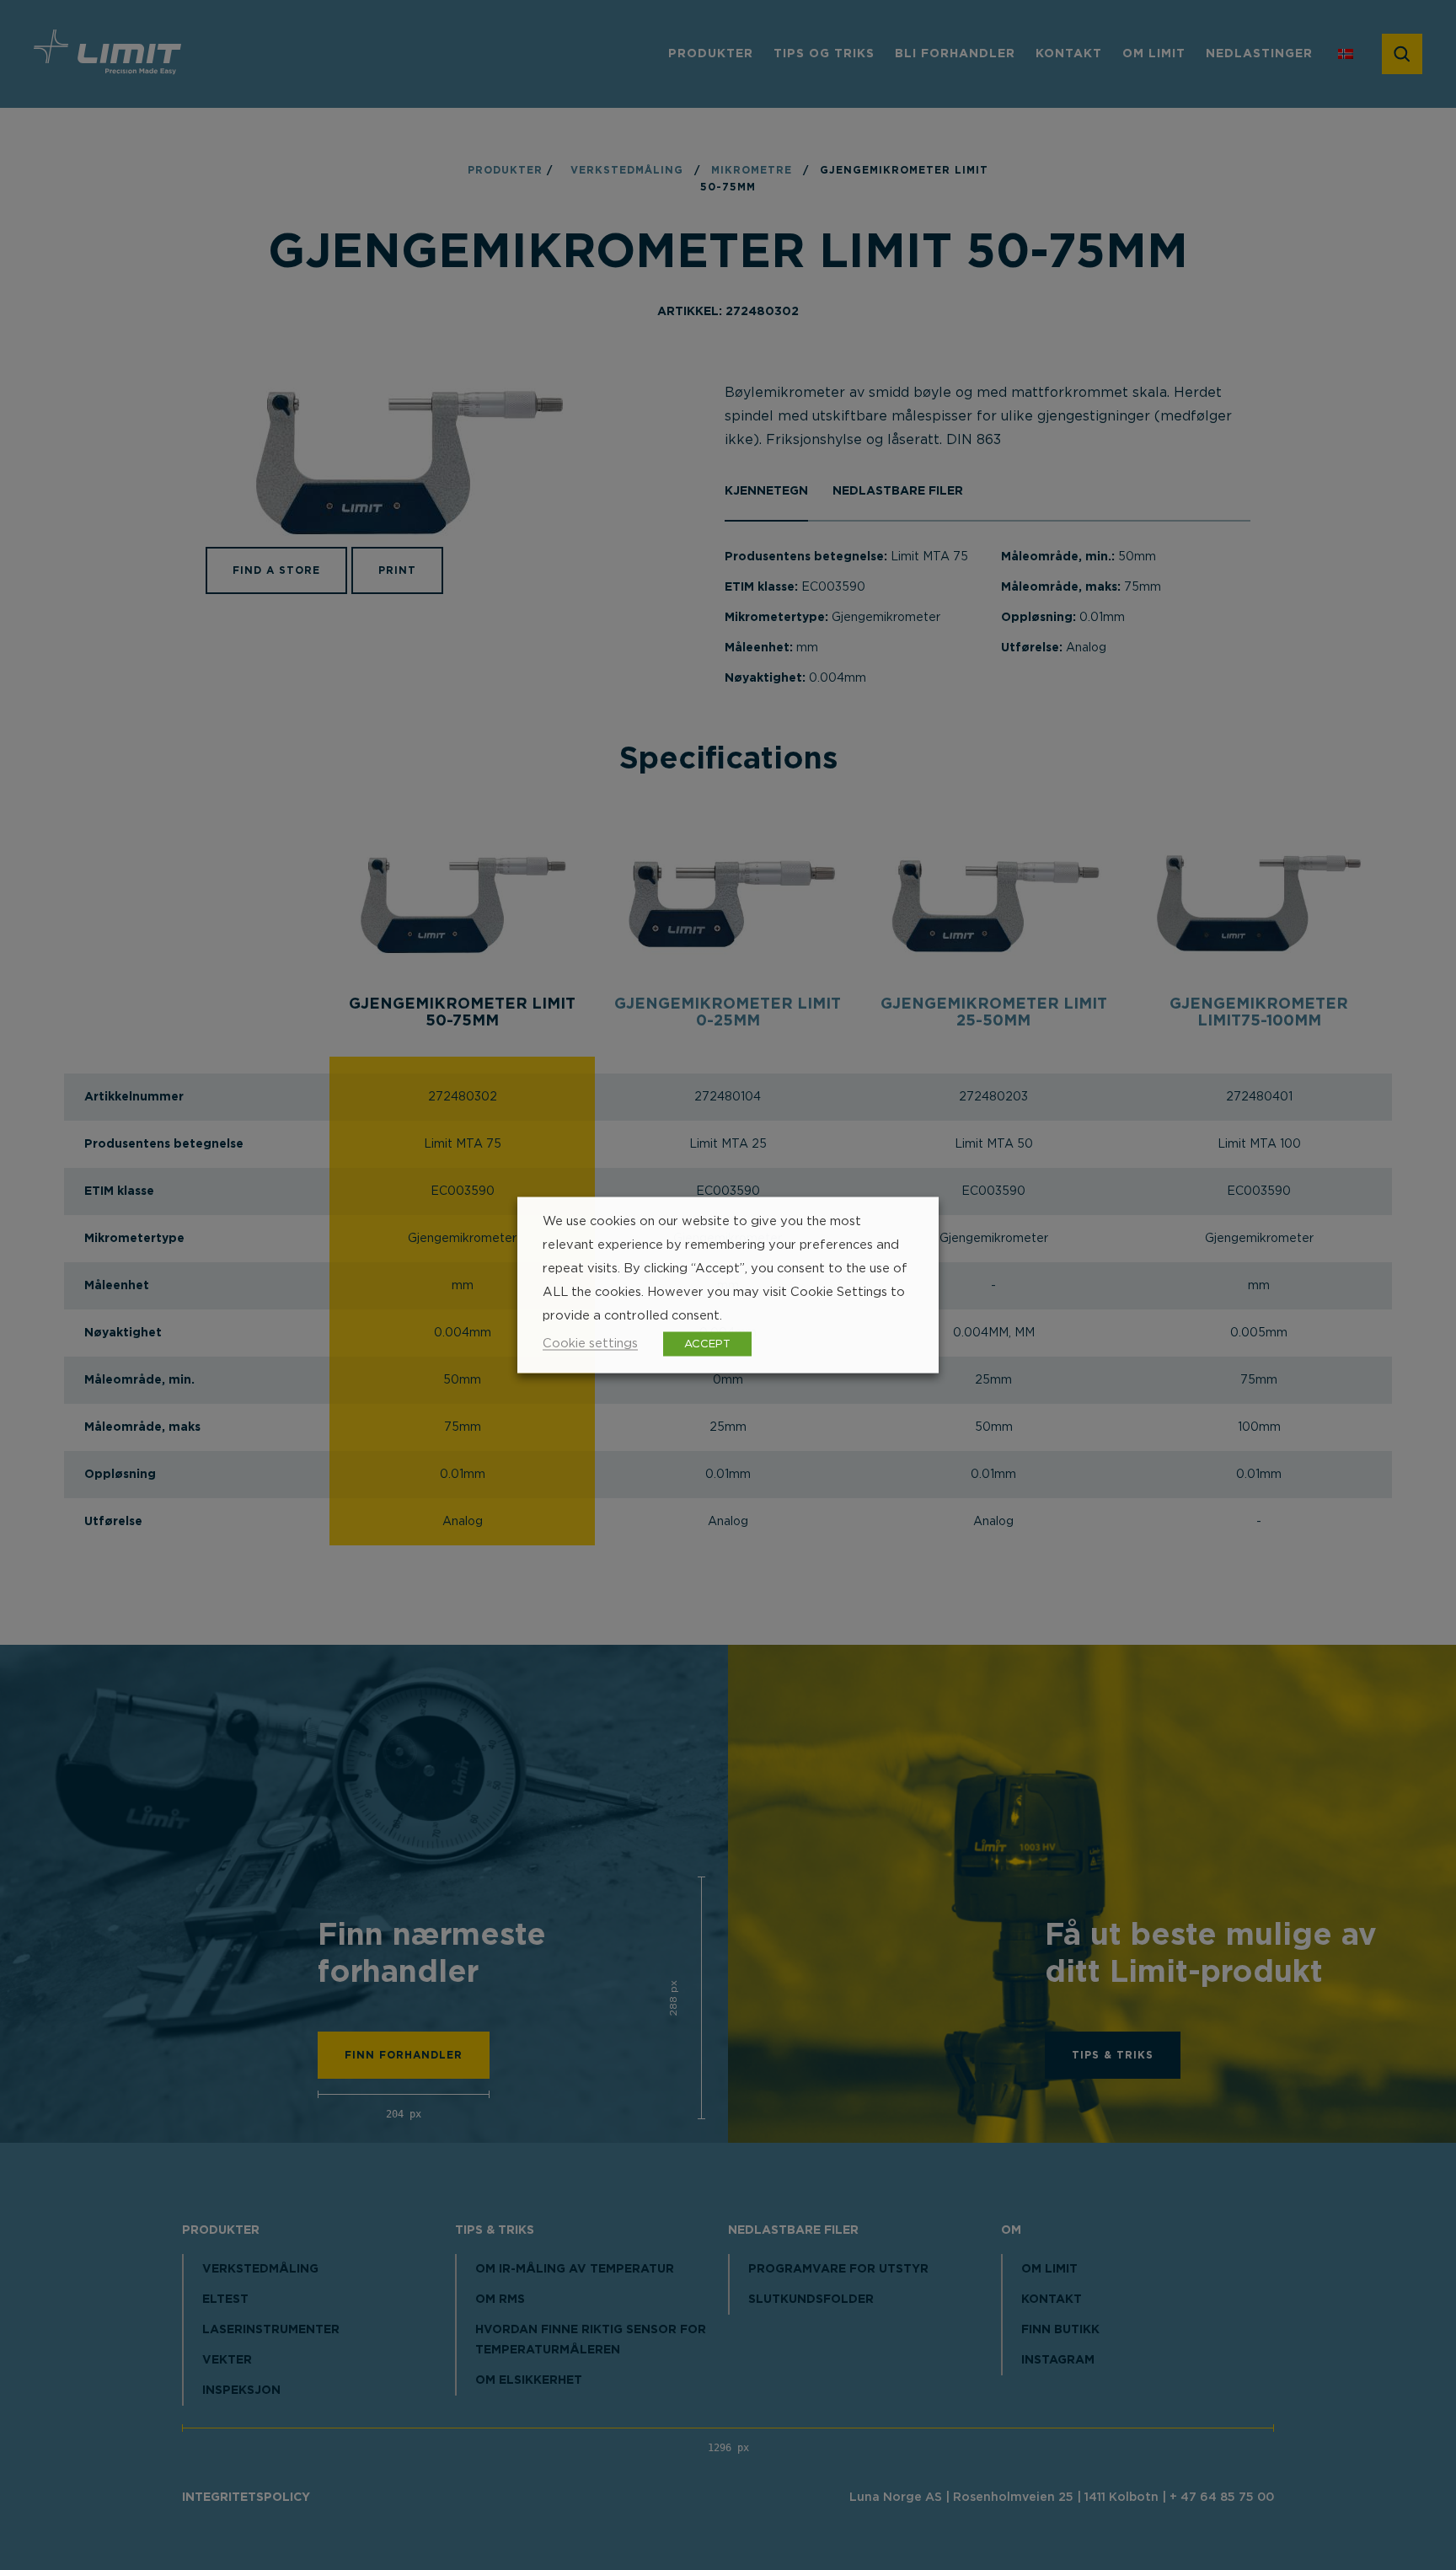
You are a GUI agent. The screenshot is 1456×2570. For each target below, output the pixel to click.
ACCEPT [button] (707, 1344)
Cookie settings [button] (590, 1344)
